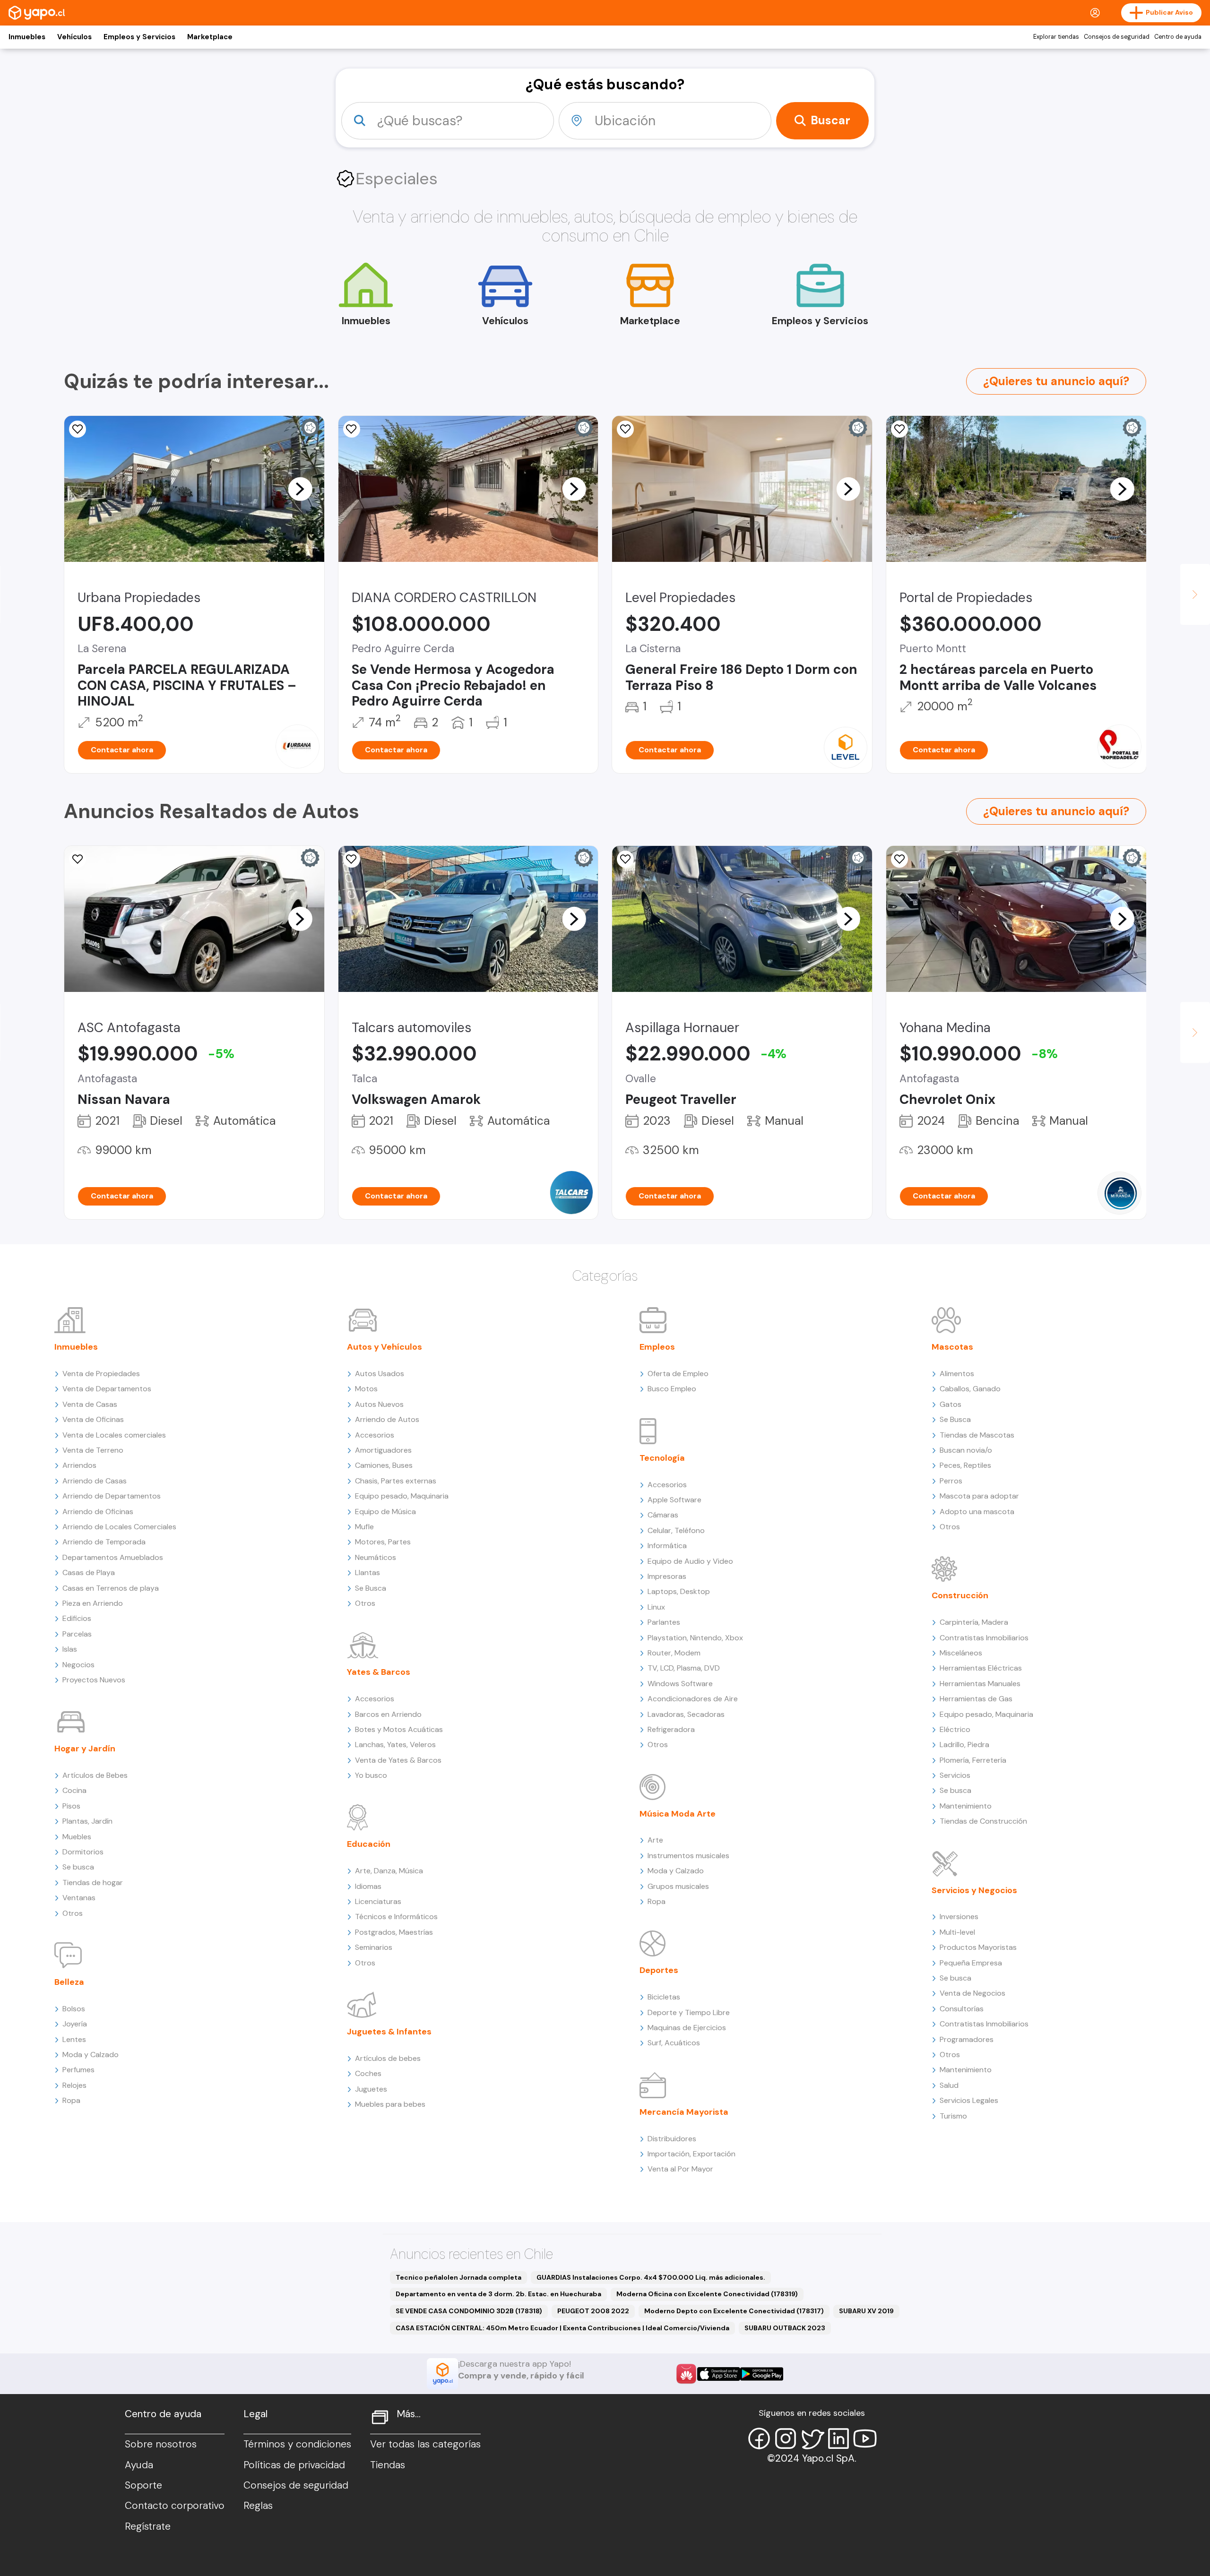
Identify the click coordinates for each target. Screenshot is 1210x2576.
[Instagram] (786, 2438)
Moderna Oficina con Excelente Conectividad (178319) (707, 2294)
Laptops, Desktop (679, 1591)
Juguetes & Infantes (389, 2032)
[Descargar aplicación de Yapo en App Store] (719, 2374)
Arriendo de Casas (95, 1481)
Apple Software (674, 1500)
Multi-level (957, 1932)
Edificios (77, 1618)
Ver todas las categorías (425, 2444)
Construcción (960, 1595)
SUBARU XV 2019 (866, 2311)
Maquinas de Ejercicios (687, 2028)
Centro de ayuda (1178, 37)
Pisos (71, 1806)
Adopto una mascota (977, 1512)
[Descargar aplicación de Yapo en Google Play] (762, 2374)
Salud (949, 2085)
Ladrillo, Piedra (964, 1745)
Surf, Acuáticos (674, 2043)
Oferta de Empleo (678, 1374)
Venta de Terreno (93, 1450)
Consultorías (962, 2009)
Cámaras (663, 1515)
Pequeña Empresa (971, 1963)
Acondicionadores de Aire (693, 1699)
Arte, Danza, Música (389, 1871)
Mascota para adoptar (979, 1496)
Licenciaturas (378, 1901)
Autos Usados (380, 1374)
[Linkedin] (838, 2438)
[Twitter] (812, 2438)
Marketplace (210, 37)
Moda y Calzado (91, 2055)
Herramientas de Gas (976, 1699)
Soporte (143, 2485)
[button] (300, 489)
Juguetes (371, 2089)
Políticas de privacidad (294, 2465)
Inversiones (959, 1917)
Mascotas (952, 1347)
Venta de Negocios (972, 1993)
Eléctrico (955, 1729)
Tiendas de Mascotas (977, 1435)
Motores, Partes (383, 1542)
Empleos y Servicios (139, 37)
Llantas (367, 1572)
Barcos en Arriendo (388, 1714)
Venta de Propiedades (101, 1374)
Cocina (74, 1790)
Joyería (75, 2024)
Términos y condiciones (297, 2444)
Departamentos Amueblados (113, 1557)
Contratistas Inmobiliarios (984, 1638)
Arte (655, 1840)
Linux (656, 1607)
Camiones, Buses (384, 1465)
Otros (73, 1913)
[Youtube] (865, 2438)
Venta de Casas (90, 1404)
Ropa (71, 2100)
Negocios (78, 1665)
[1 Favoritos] (352, 859)
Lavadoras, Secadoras (686, 1714)
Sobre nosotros (161, 2444)
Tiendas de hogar (93, 1882)
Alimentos (957, 1374)
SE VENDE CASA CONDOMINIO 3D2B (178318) (469, 2311)
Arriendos (79, 1465)
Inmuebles (27, 37)
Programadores (967, 2039)
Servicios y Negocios (974, 1890)
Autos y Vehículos (385, 1347)
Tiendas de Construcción (983, 1821)
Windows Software (680, 1684)
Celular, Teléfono (676, 1530)
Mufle (364, 1527)
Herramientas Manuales (980, 1684)
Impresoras (667, 1576)
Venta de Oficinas (93, 1419)
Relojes (74, 2085)
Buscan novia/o (966, 1450)
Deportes (659, 1970)
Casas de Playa (89, 1572)
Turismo (953, 2116)
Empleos (657, 1347)
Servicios (955, 1775)
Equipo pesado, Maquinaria (402, 1496)
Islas (70, 1649)
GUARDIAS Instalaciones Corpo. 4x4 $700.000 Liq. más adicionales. (651, 2277)
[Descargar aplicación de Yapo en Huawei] (686, 2374)
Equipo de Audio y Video (690, 1561)
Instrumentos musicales (688, 1856)
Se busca (78, 1867)
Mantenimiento (966, 1806)
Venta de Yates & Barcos (398, 1760)
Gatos (951, 1404)
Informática (667, 1546)
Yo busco (371, 1775)
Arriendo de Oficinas (98, 1512)
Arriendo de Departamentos (112, 1496)
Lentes (74, 2039)
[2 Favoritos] (625, 429)
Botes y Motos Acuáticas (399, 1729)
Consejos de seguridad (1117, 37)
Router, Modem (674, 1653)
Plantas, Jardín (87, 1821)
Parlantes (664, 1622)
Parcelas (77, 1634)
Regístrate (148, 2526)
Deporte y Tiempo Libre (689, 2012)
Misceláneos (961, 1653)
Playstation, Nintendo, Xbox (695, 1638)
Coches (368, 2073)
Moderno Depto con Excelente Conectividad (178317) (734, 2311)
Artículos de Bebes (95, 1775)
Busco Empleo (672, 1389)
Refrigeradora (671, 1729)
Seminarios (374, 1947)
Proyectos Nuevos (94, 1680)
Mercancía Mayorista (684, 2112)
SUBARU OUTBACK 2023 (785, 2328)
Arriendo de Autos (387, 1419)
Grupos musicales (678, 1886)
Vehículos (74, 37)
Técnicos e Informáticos (396, 1917)
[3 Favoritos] (625, 859)
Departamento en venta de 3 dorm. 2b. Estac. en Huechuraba (498, 2294)
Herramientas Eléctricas (981, 1668)
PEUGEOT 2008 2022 (593, 2311)
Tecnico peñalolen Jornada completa (458, 2277)
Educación (369, 1844)
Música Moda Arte (678, 1814)
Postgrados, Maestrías (394, 1932)
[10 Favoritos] (352, 429)
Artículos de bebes (388, 2058)
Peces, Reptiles (965, 1465)
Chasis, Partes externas (396, 1481)
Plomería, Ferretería (973, 1760)
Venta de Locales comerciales (114, 1435)
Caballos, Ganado (970, 1389)
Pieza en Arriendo (93, 1603)
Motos (366, 1389)
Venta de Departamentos (107, 1389)
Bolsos (74, 2009)
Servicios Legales (969, 2100)
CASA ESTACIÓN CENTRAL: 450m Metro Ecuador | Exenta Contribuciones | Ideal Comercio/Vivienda (562, 2328)
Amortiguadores (383, 1450)
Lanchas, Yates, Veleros (395, 1745)
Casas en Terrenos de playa (111, 1588)
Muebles (77, 1837)
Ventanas (79, 1898)
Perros (951, 1481)
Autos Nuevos (379, 1404)
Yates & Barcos (379, 1672)
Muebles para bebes (390, 2104)
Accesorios (375, 1435)
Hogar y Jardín (85, 1749)
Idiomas (368, 1886)
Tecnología (662, 1458)
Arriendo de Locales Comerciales (119, 1527)
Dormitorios (83, 1852)
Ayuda (139, 2465)
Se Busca (371, 1588)
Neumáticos (376, 1557)
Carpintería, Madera (974, 1622)
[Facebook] (759, 2438)
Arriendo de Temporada (104, 1542)
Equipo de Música (385, 1512)
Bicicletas (664, 1997)
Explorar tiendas (1056, 37)
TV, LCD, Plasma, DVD (684, 1668)
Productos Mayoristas (978, 1947)
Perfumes (78, 2070)
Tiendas (388, 2465)
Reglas (258, 2506)
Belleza (69, 1982)
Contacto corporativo (175, 2506)
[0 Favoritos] (78, 429)
